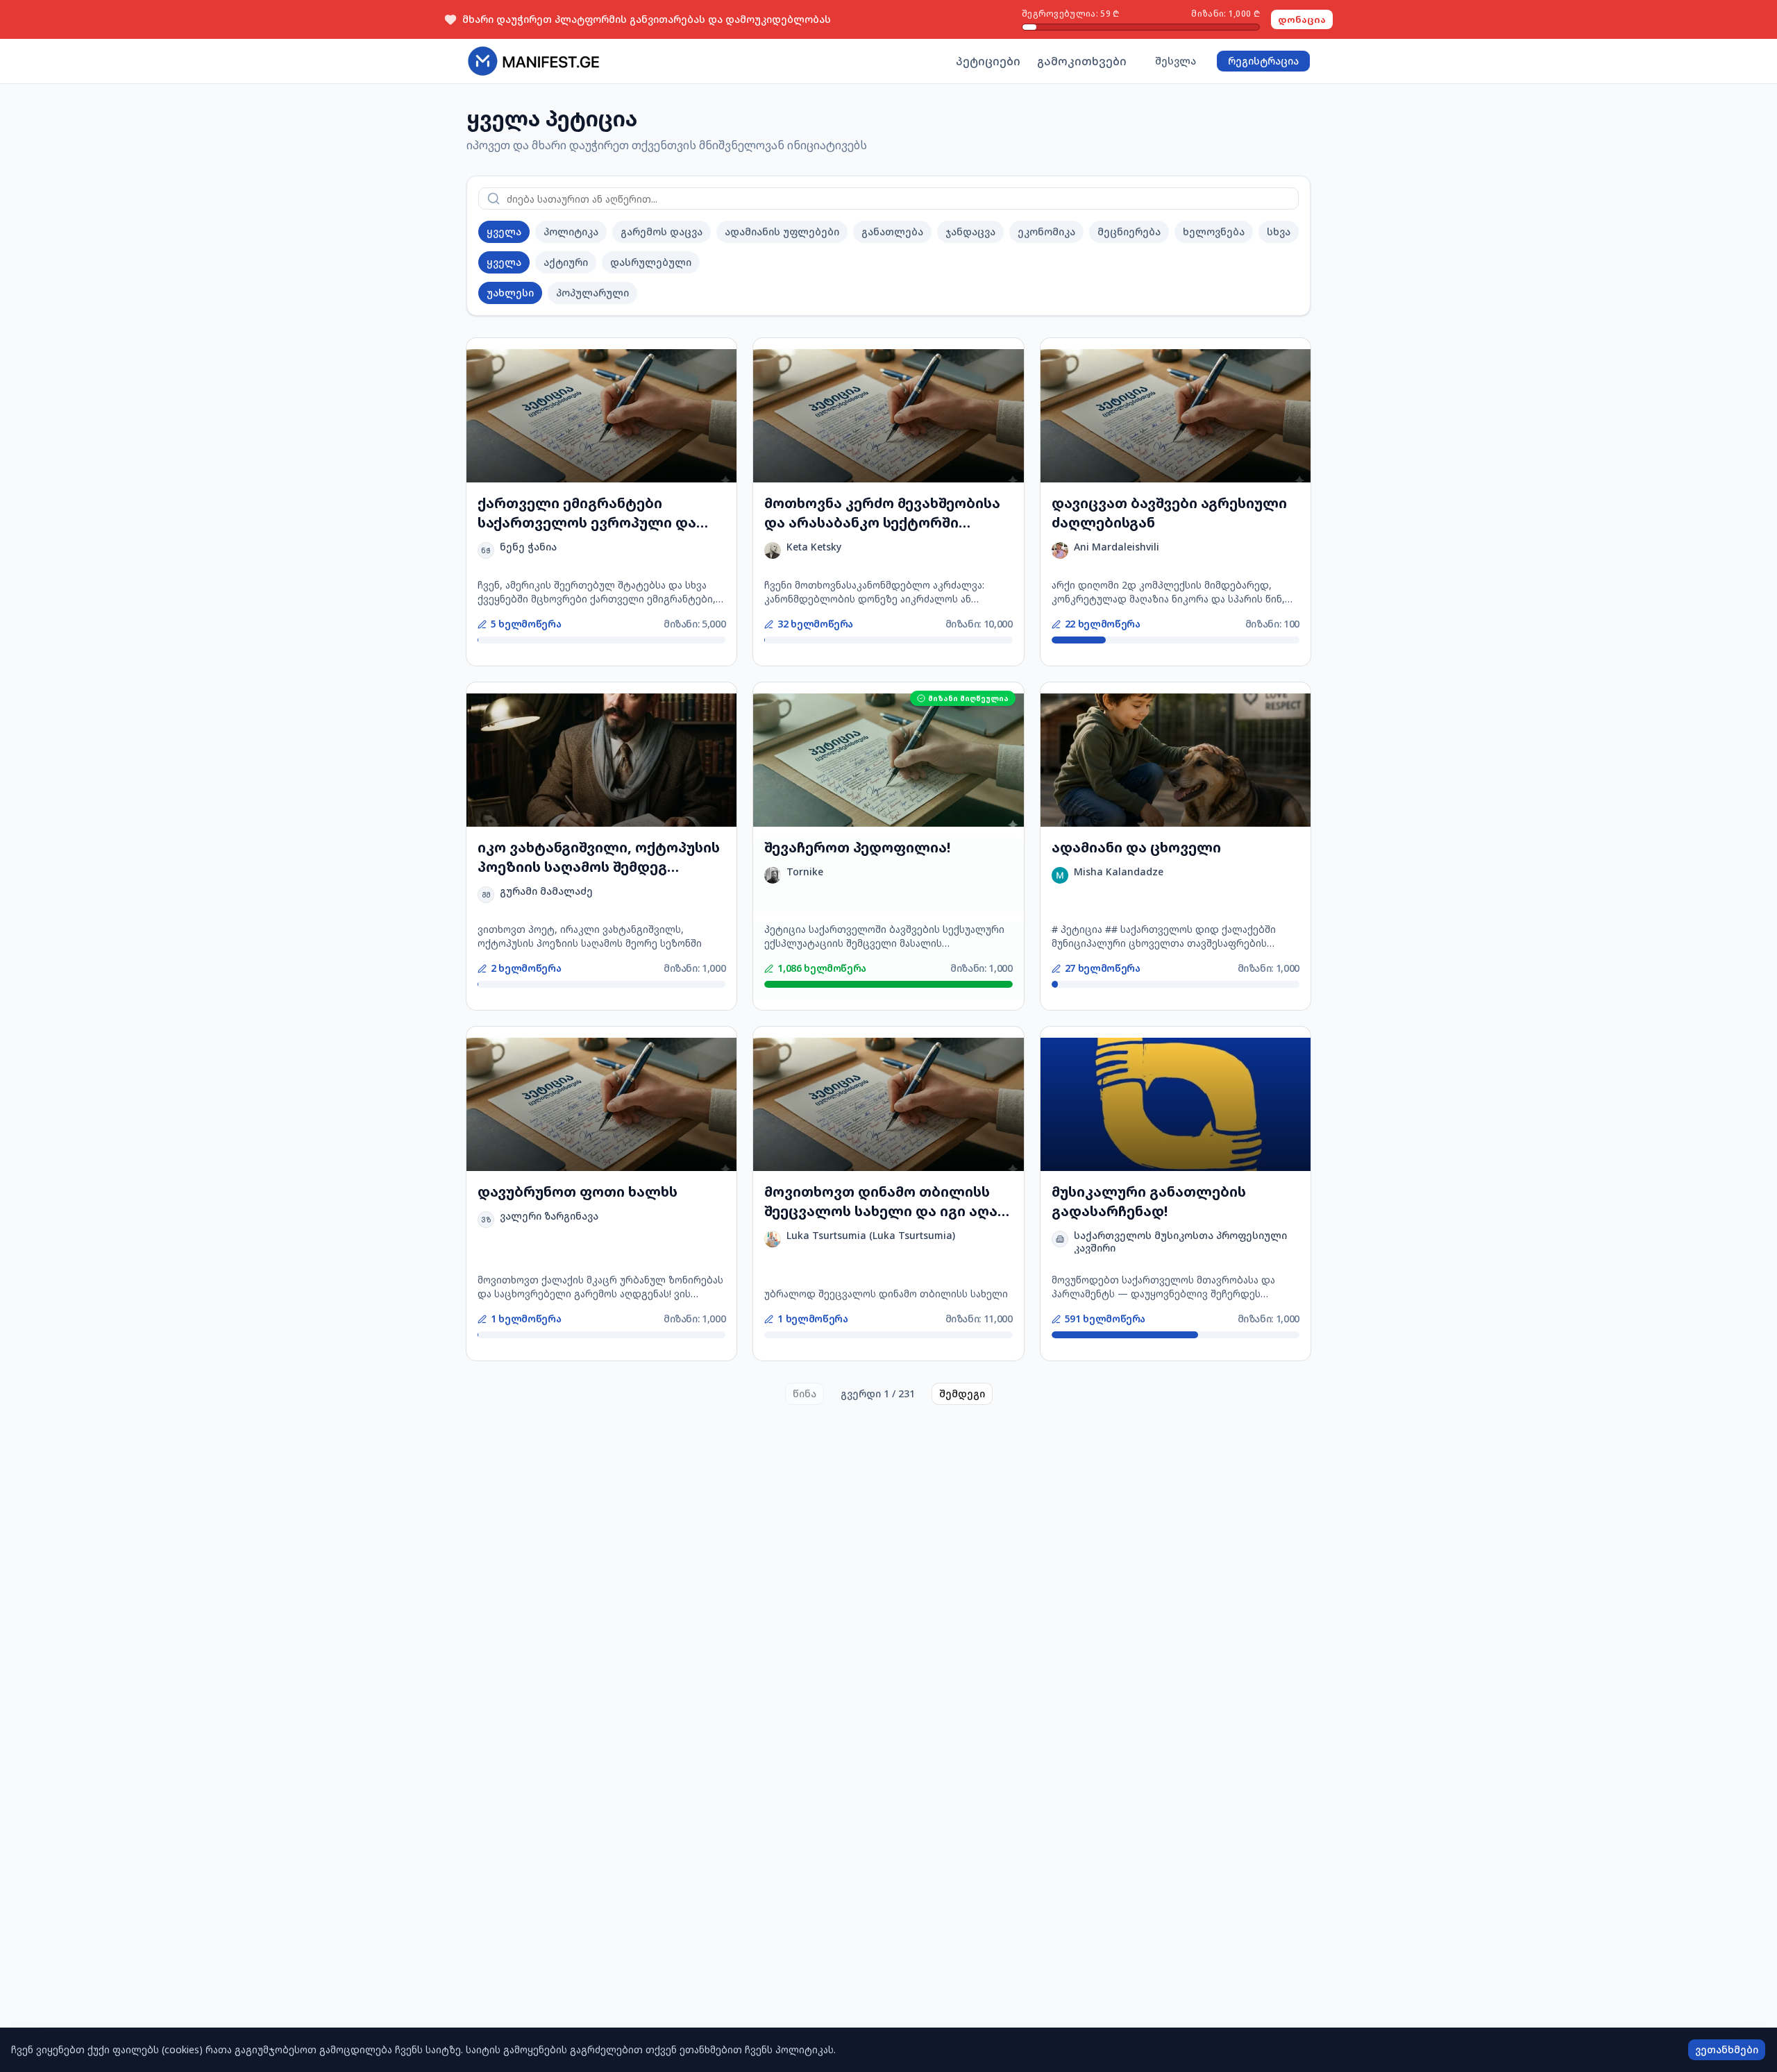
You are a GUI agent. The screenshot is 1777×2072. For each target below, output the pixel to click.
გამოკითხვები (1082, 61)
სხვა (1279, 231)
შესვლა (1176, 61)
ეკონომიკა (1046, 231)
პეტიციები (988, 61)
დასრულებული (651, 262)
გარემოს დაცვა (662, 231)
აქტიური (566, 262)
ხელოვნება (1214, 231)
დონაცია (1302, 19)
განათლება (892, 231)
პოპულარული (592, 293)
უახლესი (510, 293)
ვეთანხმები (1727, 2049)
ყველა (504, 231)
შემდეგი (962, 1393)
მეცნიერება (1129, 231)
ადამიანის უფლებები (782, 231)
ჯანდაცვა (970, 231)
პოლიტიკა (571, 231)
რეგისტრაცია (1263, 61)
